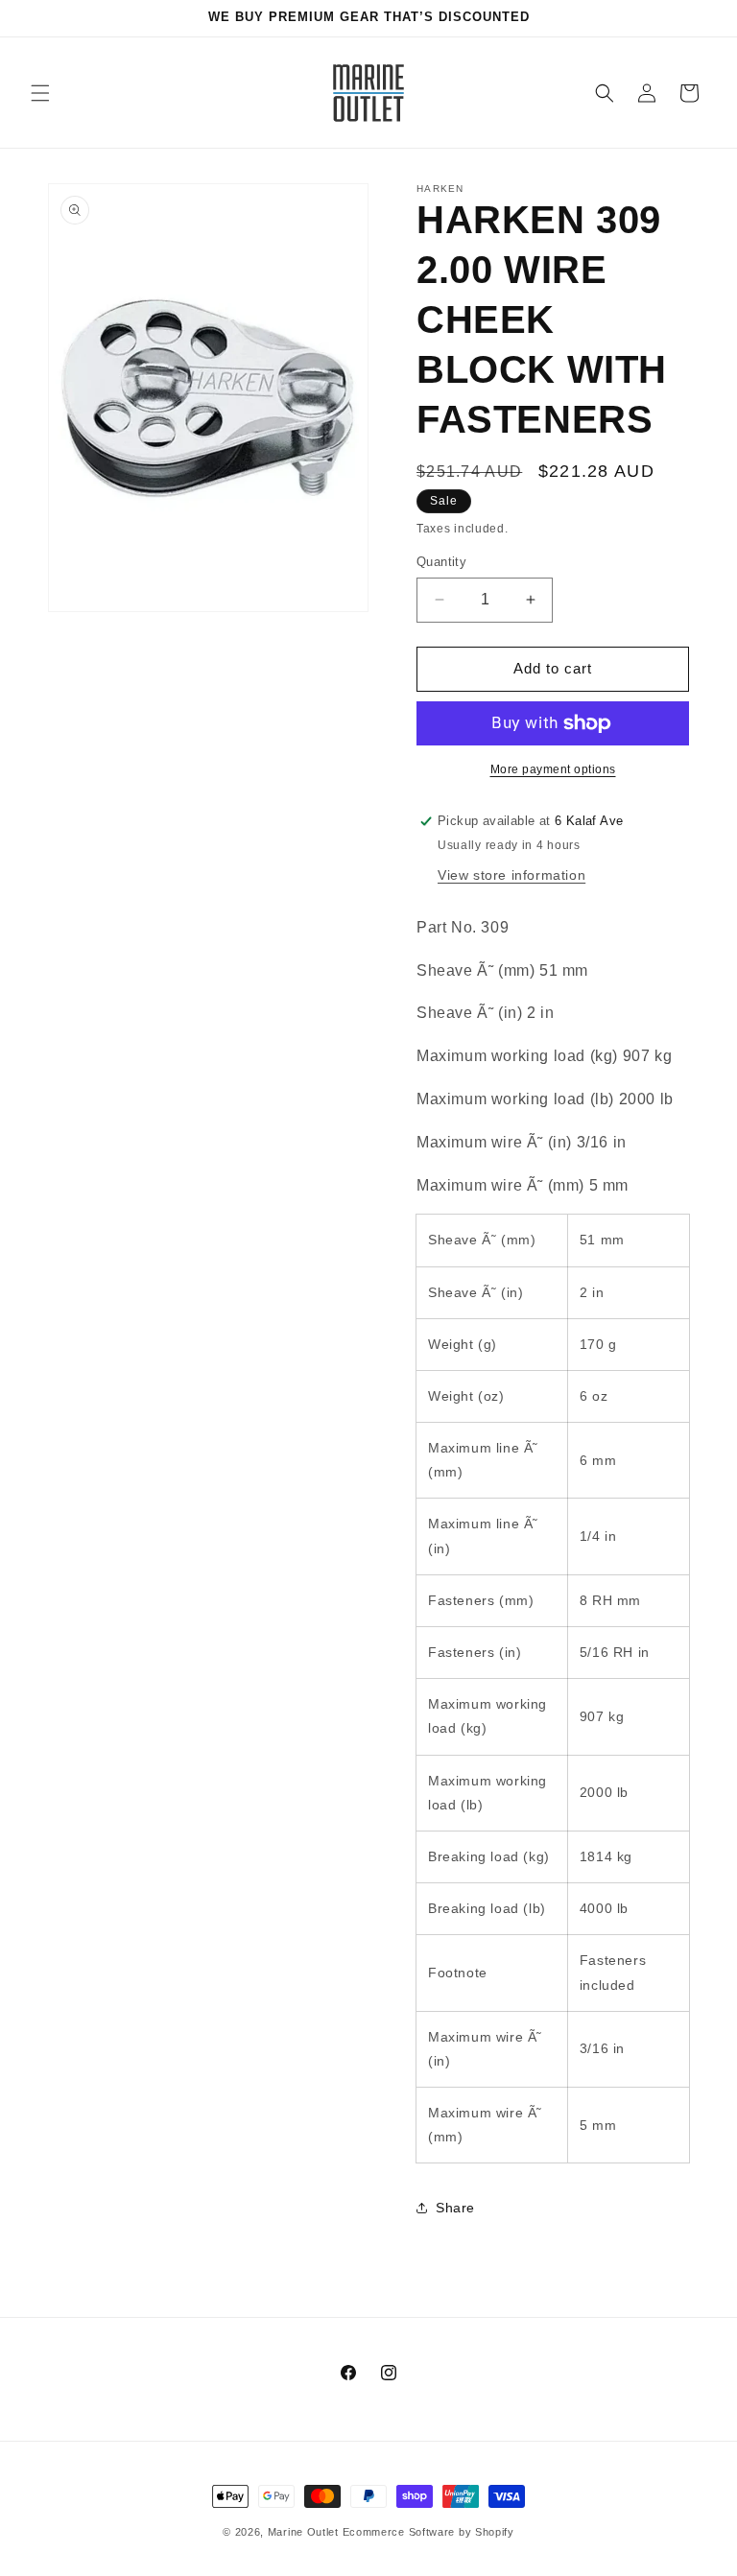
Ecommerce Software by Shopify (428, 2532)
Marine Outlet (303, 2532)
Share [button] (455, 2208)
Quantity (441, 562)
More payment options (553, 769)
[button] (40, 93)
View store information (511, 875)
